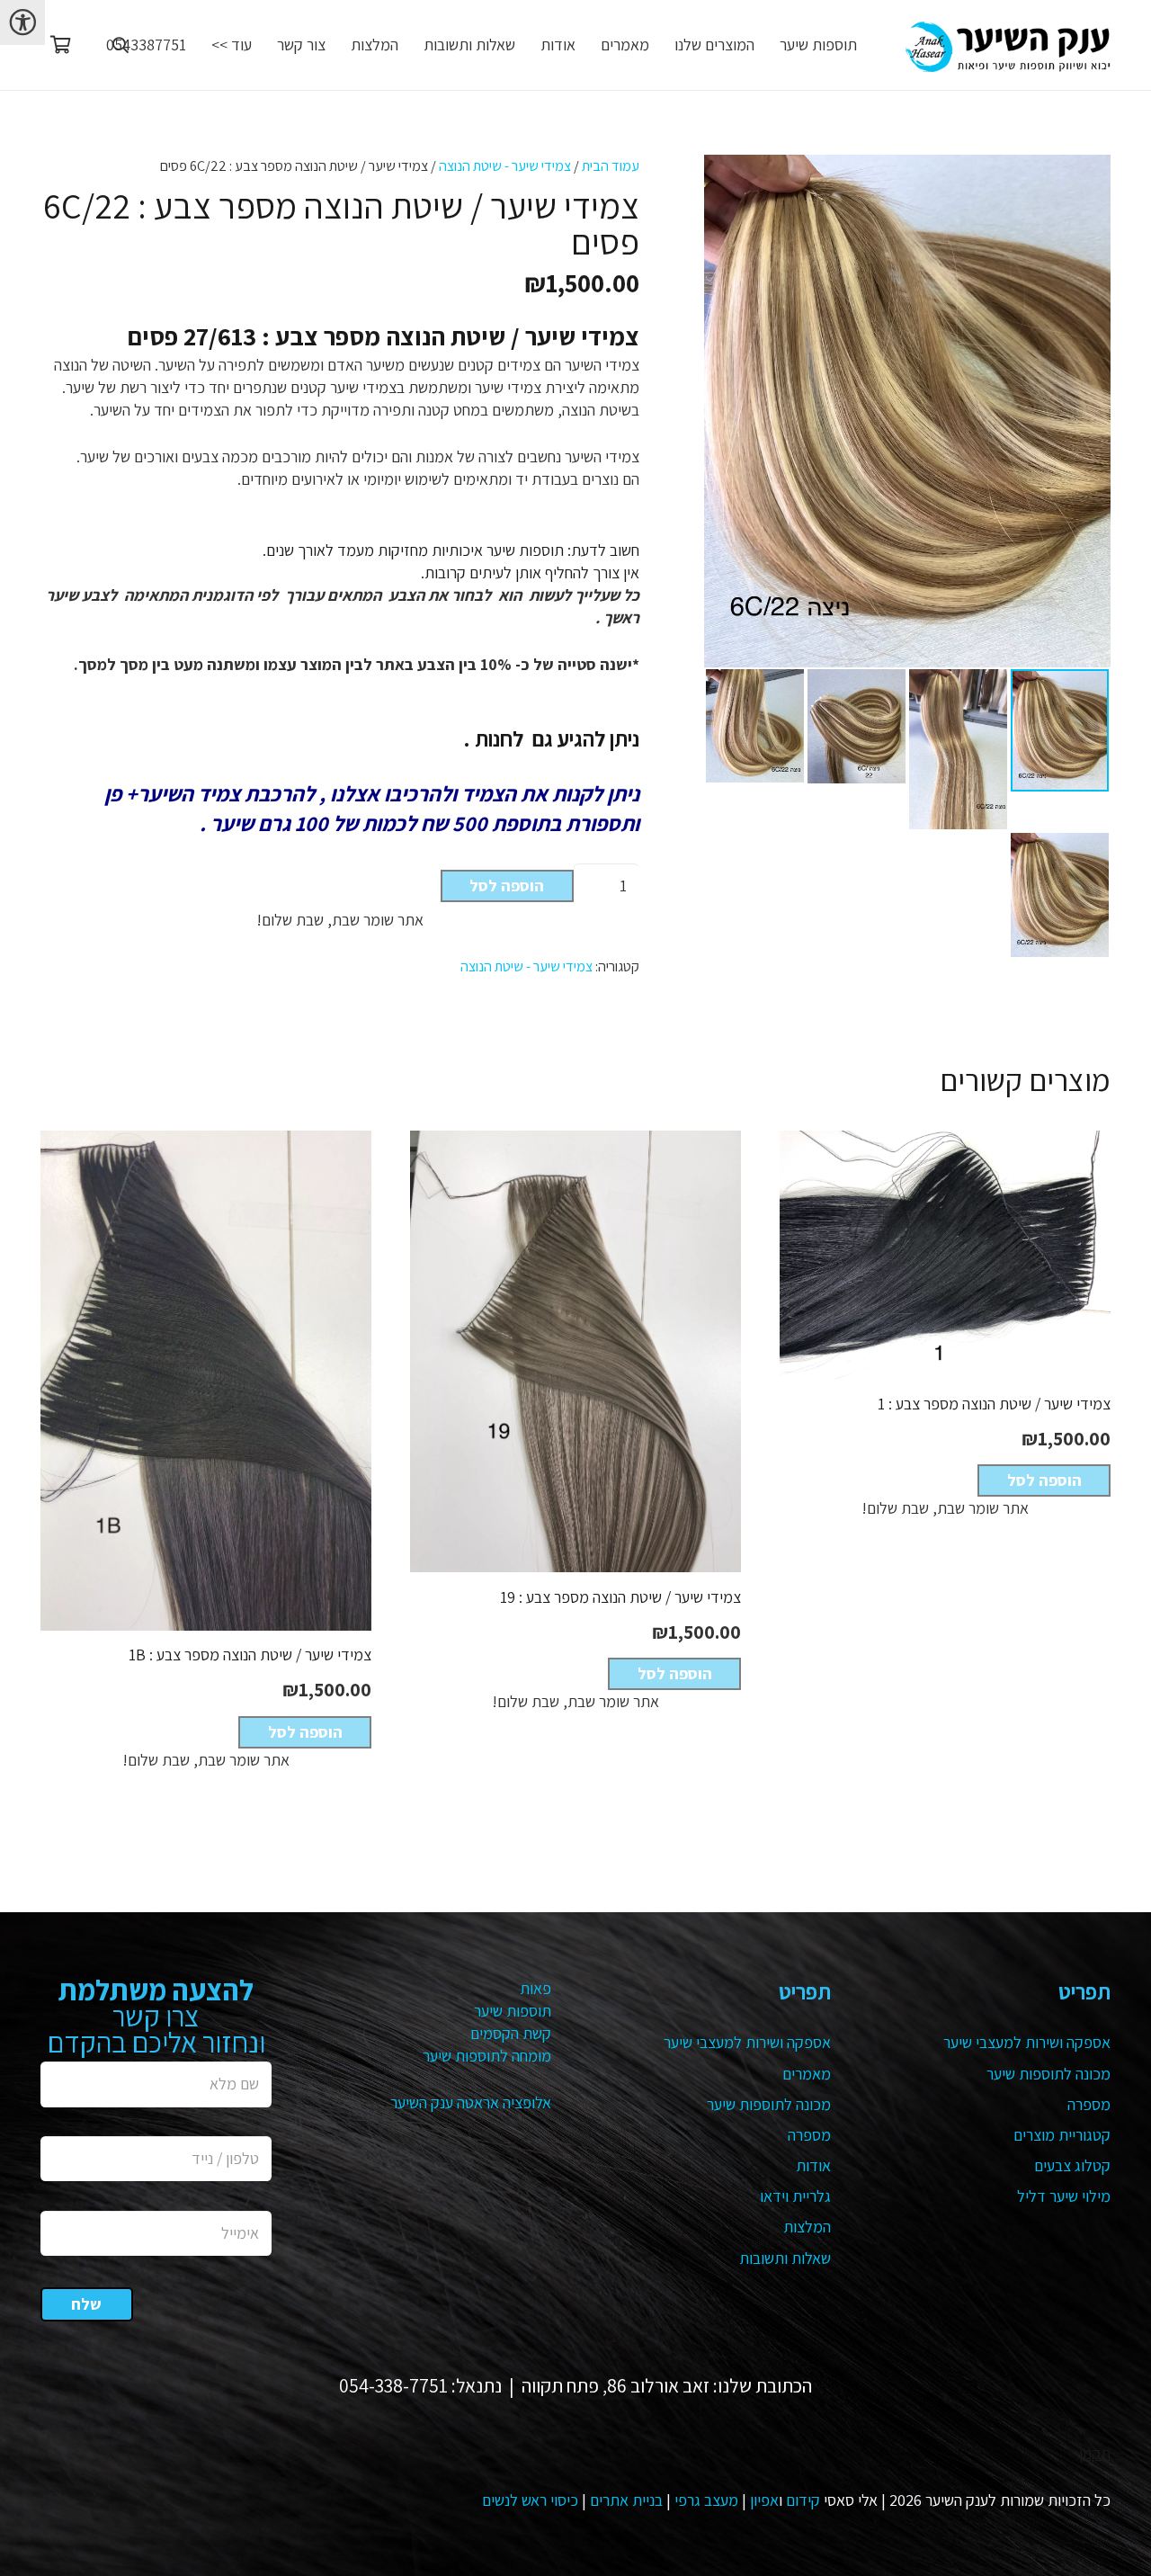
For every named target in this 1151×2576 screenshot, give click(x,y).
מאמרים (807, 2074)
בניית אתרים (626, 2500)
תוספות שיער (513, 2011)
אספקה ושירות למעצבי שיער (1027, 2042)
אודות (813, 2165)
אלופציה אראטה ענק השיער (471, 2102)
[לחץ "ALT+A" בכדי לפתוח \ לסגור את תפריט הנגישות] (22, 22)
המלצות (807, 2227)
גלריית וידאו (795, 2196)
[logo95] (1007, 45)
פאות (535, 1988)
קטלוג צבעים (1072, 2165)
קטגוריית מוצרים (1062, 2135)
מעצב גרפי (706, 2500)
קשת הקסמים (511, 2033)
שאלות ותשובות (785, 2258)
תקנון (1095, 2453)
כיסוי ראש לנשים (530, 2500)
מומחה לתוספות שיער (487, 2056)
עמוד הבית (611, 165)
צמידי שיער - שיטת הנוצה (505, 165)
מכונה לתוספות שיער (1048, 2074)
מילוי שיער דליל (1064, 2196)
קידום (803, 2500)
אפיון (764, 2500)
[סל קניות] (60, 45)
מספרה (1089, 2104)
